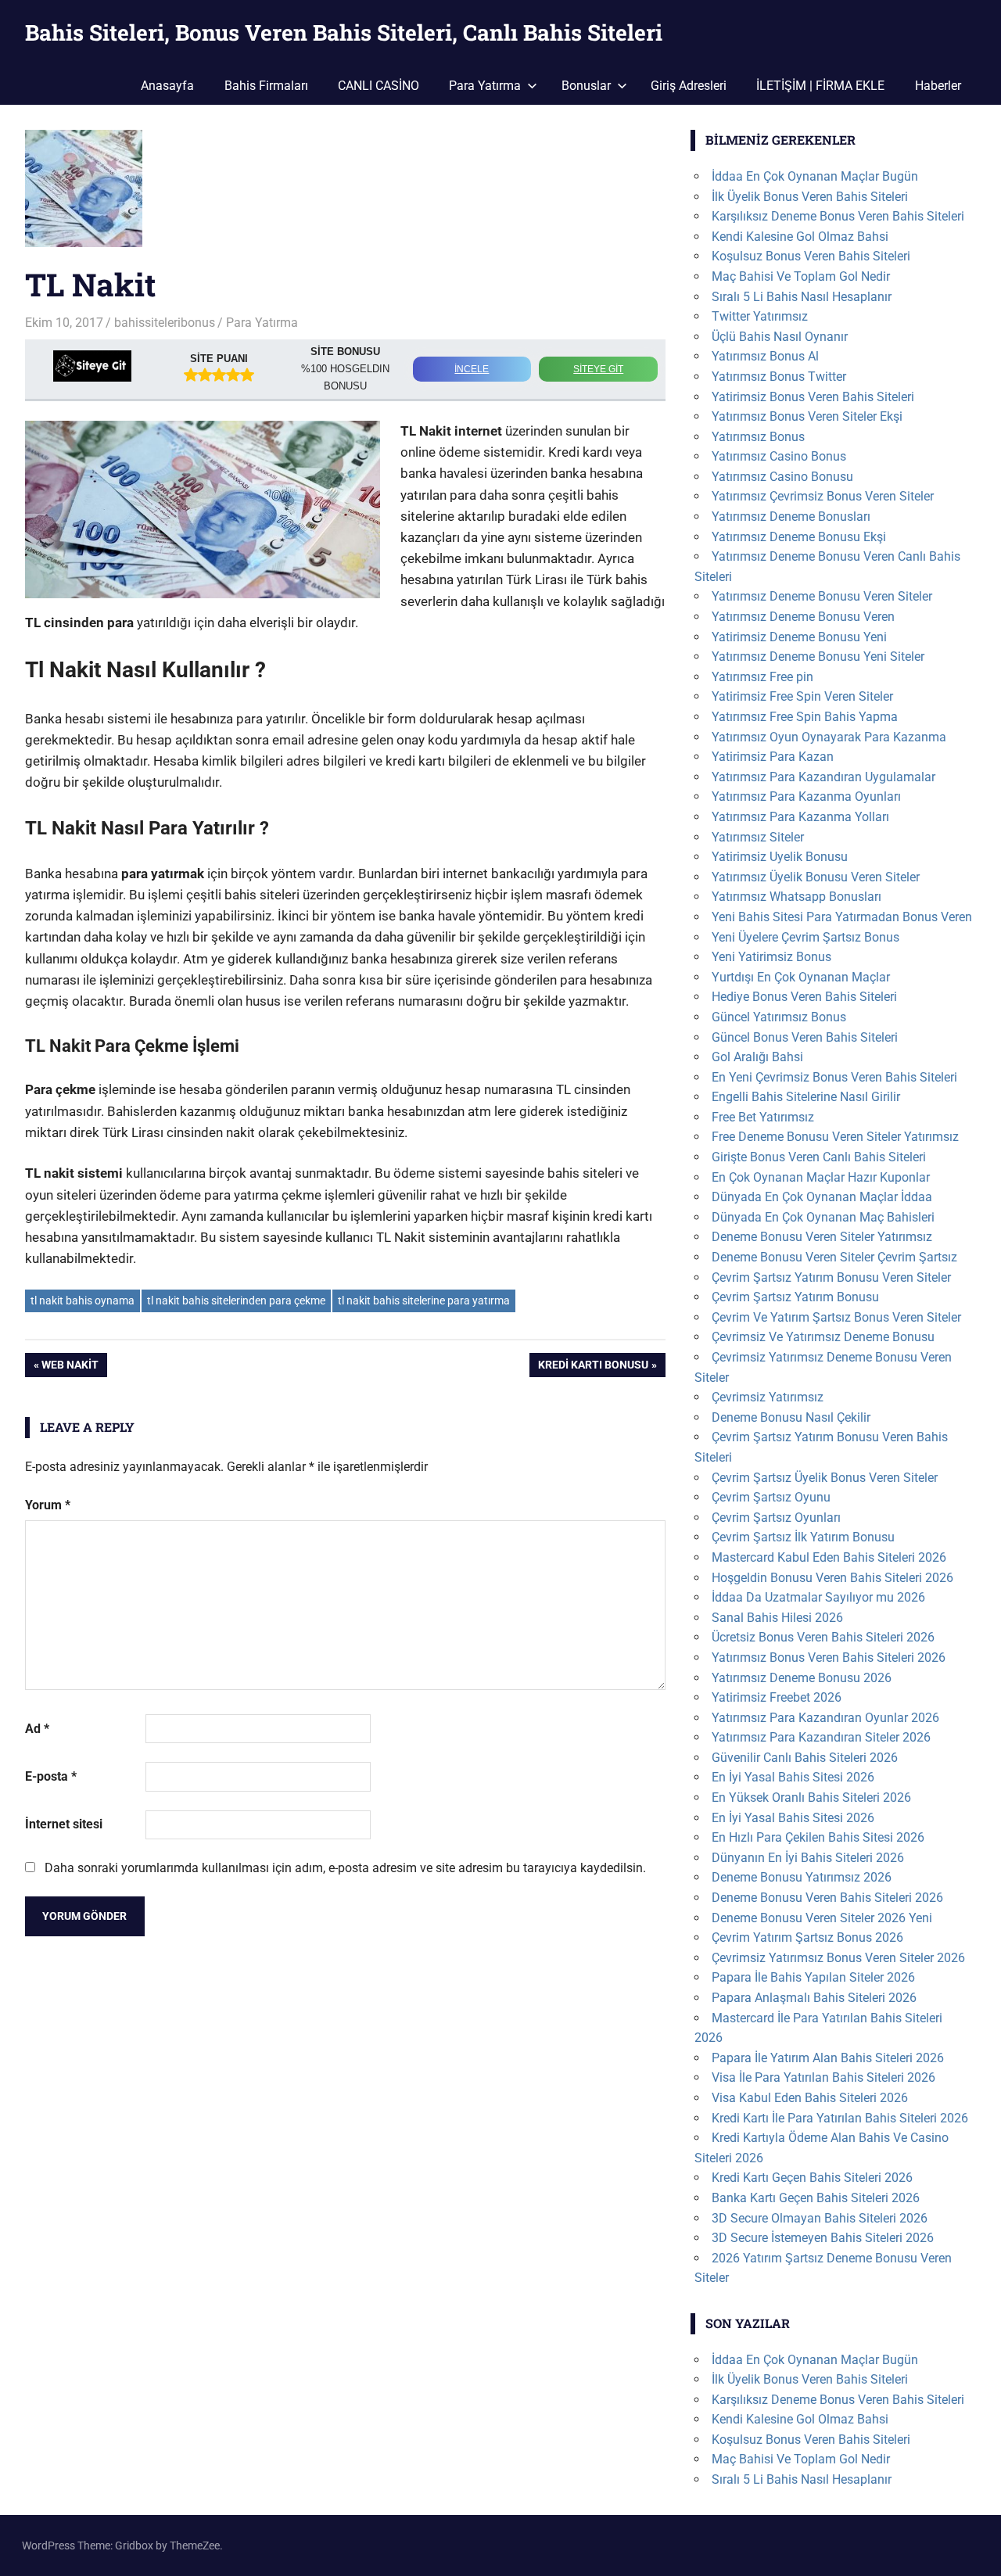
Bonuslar (586, 86)
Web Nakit (70, 1367)
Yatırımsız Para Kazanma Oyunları (806, 796)
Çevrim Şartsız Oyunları (776, 1518)
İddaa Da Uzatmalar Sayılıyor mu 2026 (818, 1597)
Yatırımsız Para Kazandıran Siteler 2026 (821, 1737)
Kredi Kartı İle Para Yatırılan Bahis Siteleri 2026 (840, 2118)
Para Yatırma (485, 86)
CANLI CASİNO (379, 86)
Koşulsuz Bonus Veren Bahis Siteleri (811, 256)
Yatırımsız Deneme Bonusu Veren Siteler (822, 596)
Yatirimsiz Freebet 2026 (777, 1697)
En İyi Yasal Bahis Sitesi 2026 (793, 1777)
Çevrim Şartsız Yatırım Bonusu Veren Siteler (831, 1277)
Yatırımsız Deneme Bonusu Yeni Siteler (818, 657)
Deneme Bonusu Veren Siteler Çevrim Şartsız (834, 1257)
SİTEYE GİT (598, 369)
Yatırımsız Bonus (758, 437)
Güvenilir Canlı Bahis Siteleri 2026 (805, 1758)
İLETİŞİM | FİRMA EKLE (820, 86)
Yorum (48, 1505)
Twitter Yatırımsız (760, 316)
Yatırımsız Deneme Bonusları (791, 517)
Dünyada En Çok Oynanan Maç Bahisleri (823, 1217)
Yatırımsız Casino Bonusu (782, 477)
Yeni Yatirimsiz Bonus (771, 957)
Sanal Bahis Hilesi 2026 (777, 1618)
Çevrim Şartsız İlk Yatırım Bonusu (803, 1537)
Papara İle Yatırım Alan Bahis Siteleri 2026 (828, 2058)
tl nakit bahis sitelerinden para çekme (236, 1301)
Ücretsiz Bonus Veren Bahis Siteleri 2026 (823, 1637)
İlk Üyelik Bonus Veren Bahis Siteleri (810, 197)
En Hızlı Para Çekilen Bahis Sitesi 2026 (818, 1837)
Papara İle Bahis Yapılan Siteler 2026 (813, 1977)
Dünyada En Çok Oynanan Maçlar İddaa (822, 1197)
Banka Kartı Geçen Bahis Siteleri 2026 (816, 2198)
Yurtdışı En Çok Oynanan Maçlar (801, 977)
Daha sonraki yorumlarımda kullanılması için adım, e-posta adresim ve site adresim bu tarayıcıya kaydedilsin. (345, 1868)
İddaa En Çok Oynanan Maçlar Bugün (815, 176)
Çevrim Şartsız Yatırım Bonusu (795, 1297)
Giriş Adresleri (689, 86)
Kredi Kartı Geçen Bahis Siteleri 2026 (812, 2178)
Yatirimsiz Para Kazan (773, 757)
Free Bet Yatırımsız (763, 1117)
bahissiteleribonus (165, 323)
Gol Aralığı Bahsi (757, 1057)
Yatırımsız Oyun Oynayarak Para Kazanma (829, 737)
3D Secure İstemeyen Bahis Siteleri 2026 (823, 2238)
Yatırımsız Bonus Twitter (779, 377)
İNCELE (472, 369)
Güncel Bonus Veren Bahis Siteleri (805, 1037)
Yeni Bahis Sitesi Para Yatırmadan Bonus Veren (842, 917)
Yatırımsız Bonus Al (765, 356)
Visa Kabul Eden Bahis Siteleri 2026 (810, 2098)
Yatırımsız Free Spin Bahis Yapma (805, 717)
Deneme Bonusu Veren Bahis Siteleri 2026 (827, 1898)
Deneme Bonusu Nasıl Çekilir (791, 1417)
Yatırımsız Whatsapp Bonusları (796, 897)
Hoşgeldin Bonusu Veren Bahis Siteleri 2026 (832, 1578)
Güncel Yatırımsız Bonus (779, 1017)
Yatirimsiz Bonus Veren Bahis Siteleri (813, 397)
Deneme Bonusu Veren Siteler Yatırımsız (822, 1237)
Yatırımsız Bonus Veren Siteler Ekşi (807, 416)
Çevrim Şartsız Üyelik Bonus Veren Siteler (825, 1478)
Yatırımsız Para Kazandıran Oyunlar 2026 (825, 1718)
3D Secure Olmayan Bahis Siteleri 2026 (820, 2218)
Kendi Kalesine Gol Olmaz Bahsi (800, 237)
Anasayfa (167, 86)
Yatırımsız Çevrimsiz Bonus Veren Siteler (823, 496)
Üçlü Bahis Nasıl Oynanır (780, 337)
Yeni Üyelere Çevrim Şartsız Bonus (805, 937)
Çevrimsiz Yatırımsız (768, 1397)
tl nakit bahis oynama (83, 1301)
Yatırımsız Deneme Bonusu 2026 (802, 1678)
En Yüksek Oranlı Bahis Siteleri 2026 (811, 1797)
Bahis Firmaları (266, 86)
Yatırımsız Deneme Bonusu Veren (803, 617)
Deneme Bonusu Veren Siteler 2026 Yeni (822, 1918)
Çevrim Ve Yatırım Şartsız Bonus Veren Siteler (836, 1317)
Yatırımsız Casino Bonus (779, 456)
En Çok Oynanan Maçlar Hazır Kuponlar (821, 1177)
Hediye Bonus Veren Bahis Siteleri (804, 997)
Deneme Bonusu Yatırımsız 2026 (802, 1877)
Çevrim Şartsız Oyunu (771, 1497)
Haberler (938, 86)
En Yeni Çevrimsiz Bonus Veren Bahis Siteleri (834, 1077)
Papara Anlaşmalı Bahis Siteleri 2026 (814, 1998)
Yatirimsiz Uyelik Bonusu (780, 857)
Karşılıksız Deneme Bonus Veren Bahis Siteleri (838, 216)
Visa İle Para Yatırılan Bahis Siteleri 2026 (823, 2077)
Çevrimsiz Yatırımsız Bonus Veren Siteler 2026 (838, 1958)
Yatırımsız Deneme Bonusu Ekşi (799, 537)
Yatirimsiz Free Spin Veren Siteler (802, 696)
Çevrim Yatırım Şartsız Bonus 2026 (807, 1937)
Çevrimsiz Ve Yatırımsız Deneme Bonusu (823, 1337)
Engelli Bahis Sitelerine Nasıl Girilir (806, 1097)
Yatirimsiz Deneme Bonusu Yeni (799, 637)
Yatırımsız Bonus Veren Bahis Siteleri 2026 (829, 1658)
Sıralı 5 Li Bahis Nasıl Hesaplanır (802, 297)
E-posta (51, 1776)
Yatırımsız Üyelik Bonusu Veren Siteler (816, 877)
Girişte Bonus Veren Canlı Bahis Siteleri (819, 1157)
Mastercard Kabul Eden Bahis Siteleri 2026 (829, 1557)
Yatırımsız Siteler (758, 837)
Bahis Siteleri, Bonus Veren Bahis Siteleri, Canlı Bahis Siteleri (344, 32)
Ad (37, 1729)
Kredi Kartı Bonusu (593, 1367)
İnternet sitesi (64, 1824)
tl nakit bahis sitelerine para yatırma (424, 1301)
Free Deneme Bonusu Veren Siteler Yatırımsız (835, 1137)
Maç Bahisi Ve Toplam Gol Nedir (801, 276)
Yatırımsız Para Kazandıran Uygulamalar (823, 777)
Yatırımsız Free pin (762, 677)
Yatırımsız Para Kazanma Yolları (800, 817)
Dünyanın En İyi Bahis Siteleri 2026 (808, 1858)
